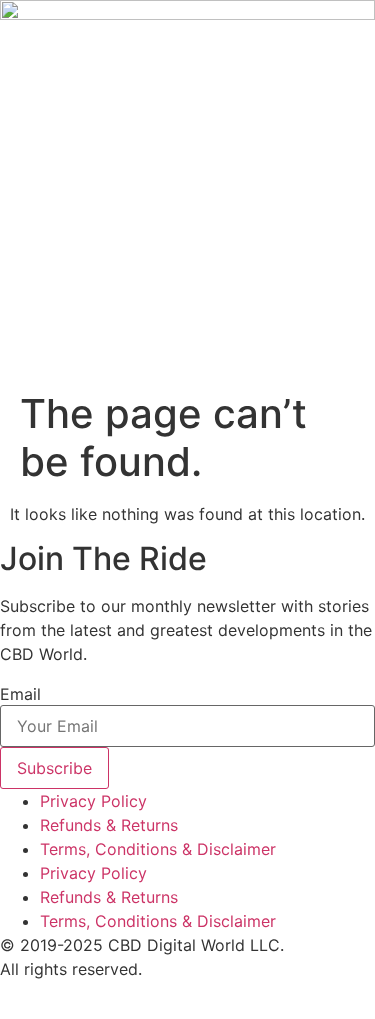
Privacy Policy (93, 801)
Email (20, 694)
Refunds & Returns (109, 825)
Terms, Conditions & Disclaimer (158, 849)
